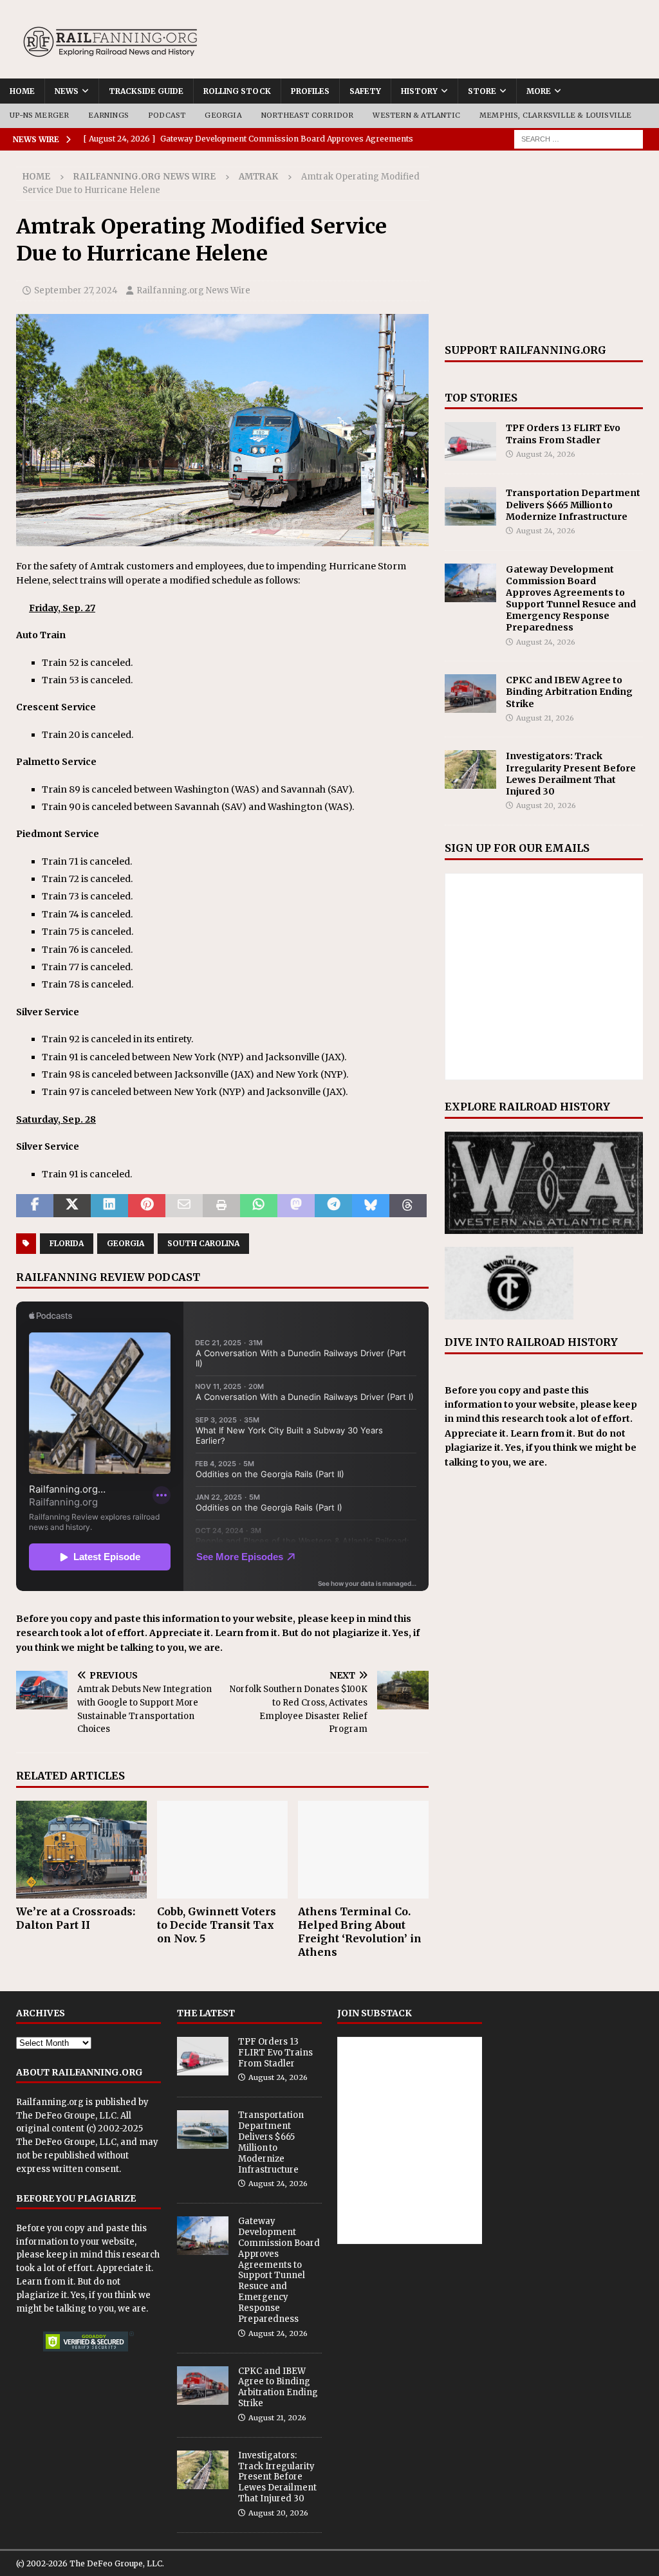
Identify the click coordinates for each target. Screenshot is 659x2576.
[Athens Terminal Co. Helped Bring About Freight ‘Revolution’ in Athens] (363, 1850)
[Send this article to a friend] (184, 1206)
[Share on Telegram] (333, 1206)
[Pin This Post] (147, 1206)
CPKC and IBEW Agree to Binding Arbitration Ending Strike (569, 692)
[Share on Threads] (408, 1206)
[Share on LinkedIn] (109, 1206)
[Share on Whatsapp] (259, 1206)
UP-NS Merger (39, 115)
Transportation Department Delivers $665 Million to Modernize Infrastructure (573, 504)
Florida (67, 1243)
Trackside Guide (146, 91)
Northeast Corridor (308, 115)
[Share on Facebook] (35, 1206)
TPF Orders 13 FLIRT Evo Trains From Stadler (563, 434)
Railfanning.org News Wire (144, 177)
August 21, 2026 (545, 718)
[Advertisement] (544, 247)
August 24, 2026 (546, 454)
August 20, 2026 (546, 805)
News (67, 91)
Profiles (310, 91)
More (539, 91)
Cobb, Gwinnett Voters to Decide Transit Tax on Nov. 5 (217, 1925)
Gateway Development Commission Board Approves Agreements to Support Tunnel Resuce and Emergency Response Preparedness (571, 599)
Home (22, 91)
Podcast (167, 115)
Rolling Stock (237, 91)
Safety (365, 91)
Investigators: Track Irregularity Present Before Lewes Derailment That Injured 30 (571, 774)
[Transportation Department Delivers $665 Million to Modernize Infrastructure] (470, 506)
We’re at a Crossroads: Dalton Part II (76, 1918)
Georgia (223, 115)
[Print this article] (221, 1206)
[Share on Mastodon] (296, 1206)
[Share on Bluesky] (371, 1206)
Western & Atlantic (416, 115)
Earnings (108, 115)
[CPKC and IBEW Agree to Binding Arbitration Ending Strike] (470, 694)
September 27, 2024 (76, 290)
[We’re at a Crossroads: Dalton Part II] (81, 1850)
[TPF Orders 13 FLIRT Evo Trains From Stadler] (470, 441)
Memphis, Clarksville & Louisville (556, 115)
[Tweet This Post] (72, 1206)
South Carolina (203, 1243)
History (419, 91)
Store (482, 91)
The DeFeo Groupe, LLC (66, 2116)
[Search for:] (579, 138)
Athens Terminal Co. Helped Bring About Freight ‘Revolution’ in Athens (360, 1931)
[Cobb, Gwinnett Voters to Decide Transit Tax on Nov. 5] (222, 1850)
